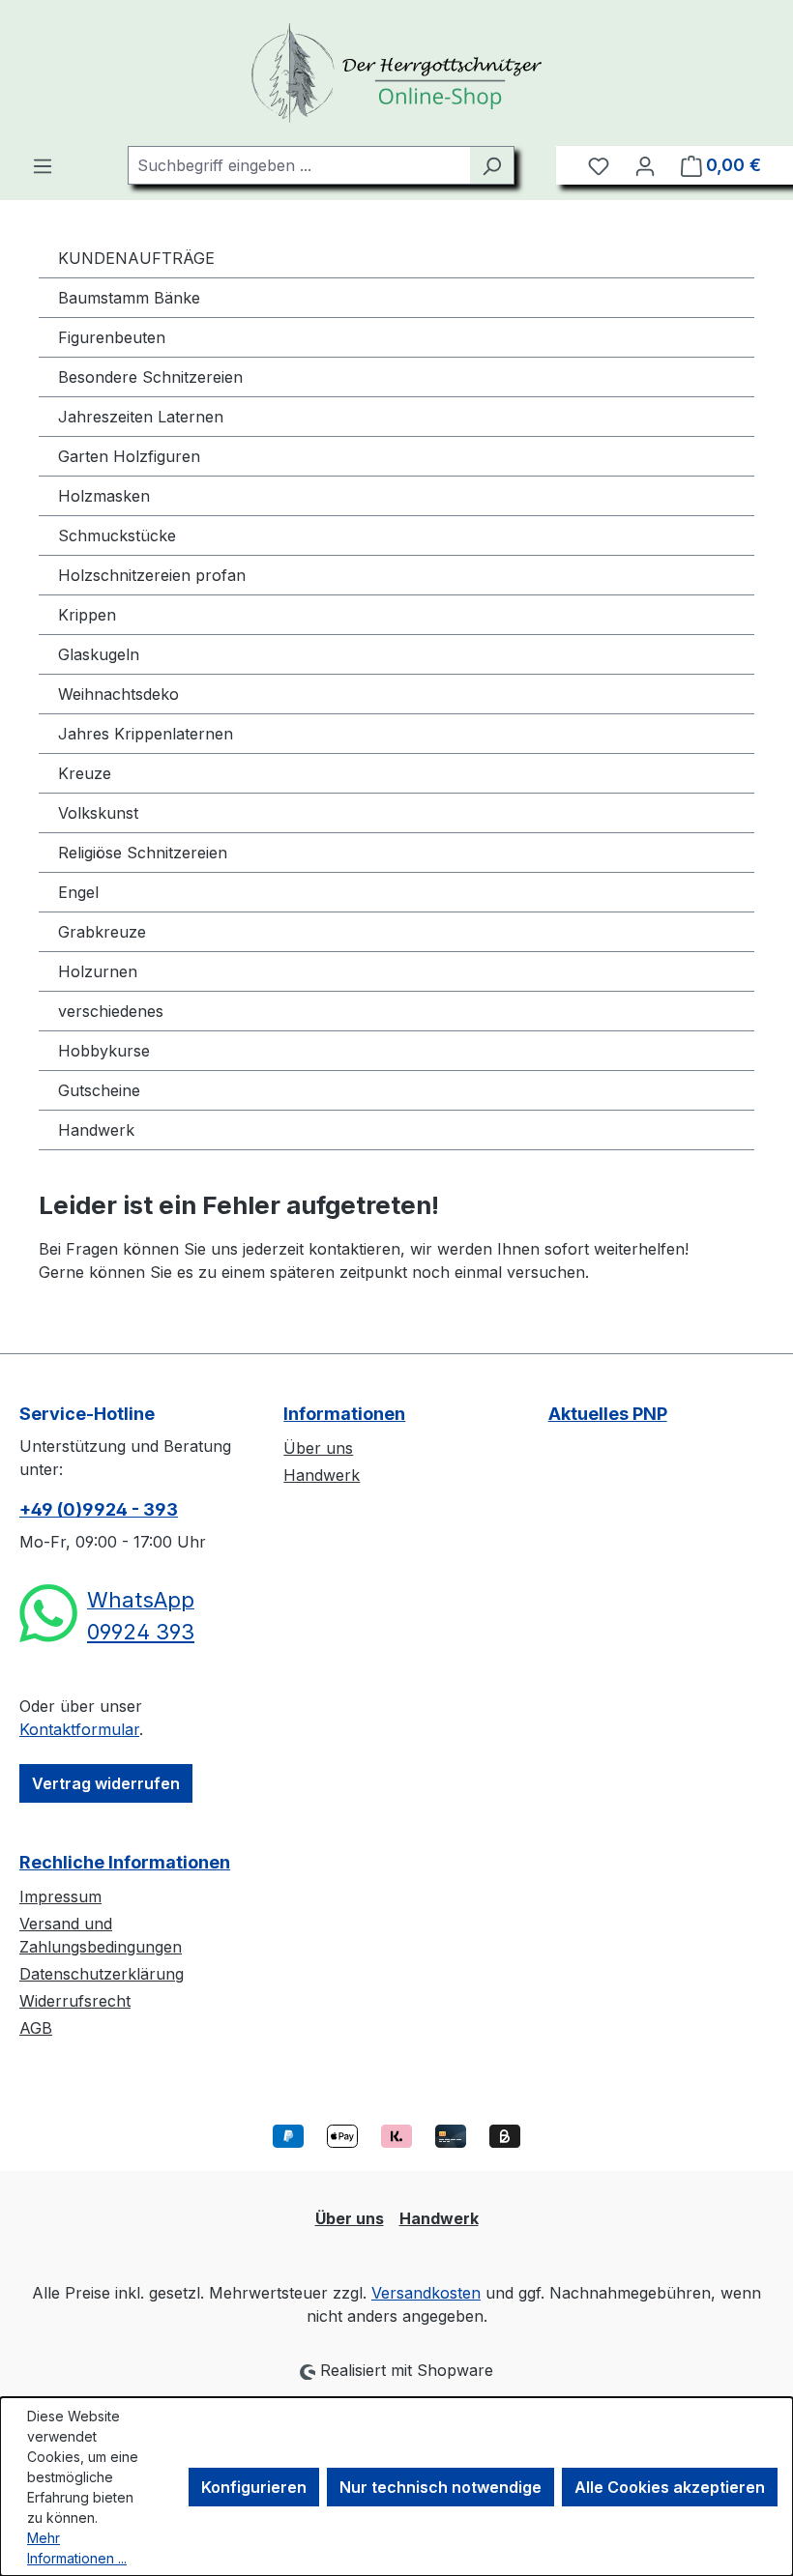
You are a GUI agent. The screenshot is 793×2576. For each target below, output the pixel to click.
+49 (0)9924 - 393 (99, 1509)
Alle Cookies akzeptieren (670, 2487)
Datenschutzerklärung (102, 1974)
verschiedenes (111, 1011)
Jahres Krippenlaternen (146, 734)
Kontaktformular (79, 1729)
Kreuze (85, 773)
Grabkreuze (102, 932)
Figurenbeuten (112, 337)
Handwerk (96, 1130)
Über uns (318, 1448)
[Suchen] (492, 165)
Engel (78, 892)
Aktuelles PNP (608, 1414)
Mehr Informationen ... (77, 2548)
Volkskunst (98, 813)
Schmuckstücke (117, 535)
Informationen (344, 1414)
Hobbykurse (104, 1051)
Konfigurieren (254, 2487)
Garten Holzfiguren (129, 456)
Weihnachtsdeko (118, 694)
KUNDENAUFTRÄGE (136, 258)
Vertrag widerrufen (106, 1783)
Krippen (87, 615)
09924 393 (141, 1632)
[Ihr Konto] (645, 165)
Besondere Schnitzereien (150, 377)
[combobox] (299, 165)
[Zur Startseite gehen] (396, 73)
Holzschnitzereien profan (152, 575)
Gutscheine (99, 1090)
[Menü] (43, 165)
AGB (36, 2028)
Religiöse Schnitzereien (143, 853)
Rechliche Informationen (125, 1862)
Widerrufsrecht (75, 2001)
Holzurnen (98, 971)
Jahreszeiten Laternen (141, 417)
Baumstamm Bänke (129, 298)
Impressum (60, 1896)
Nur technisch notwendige (441, 2487)
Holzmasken (104, 496)
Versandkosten (426, 2293)
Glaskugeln (99, 654)
